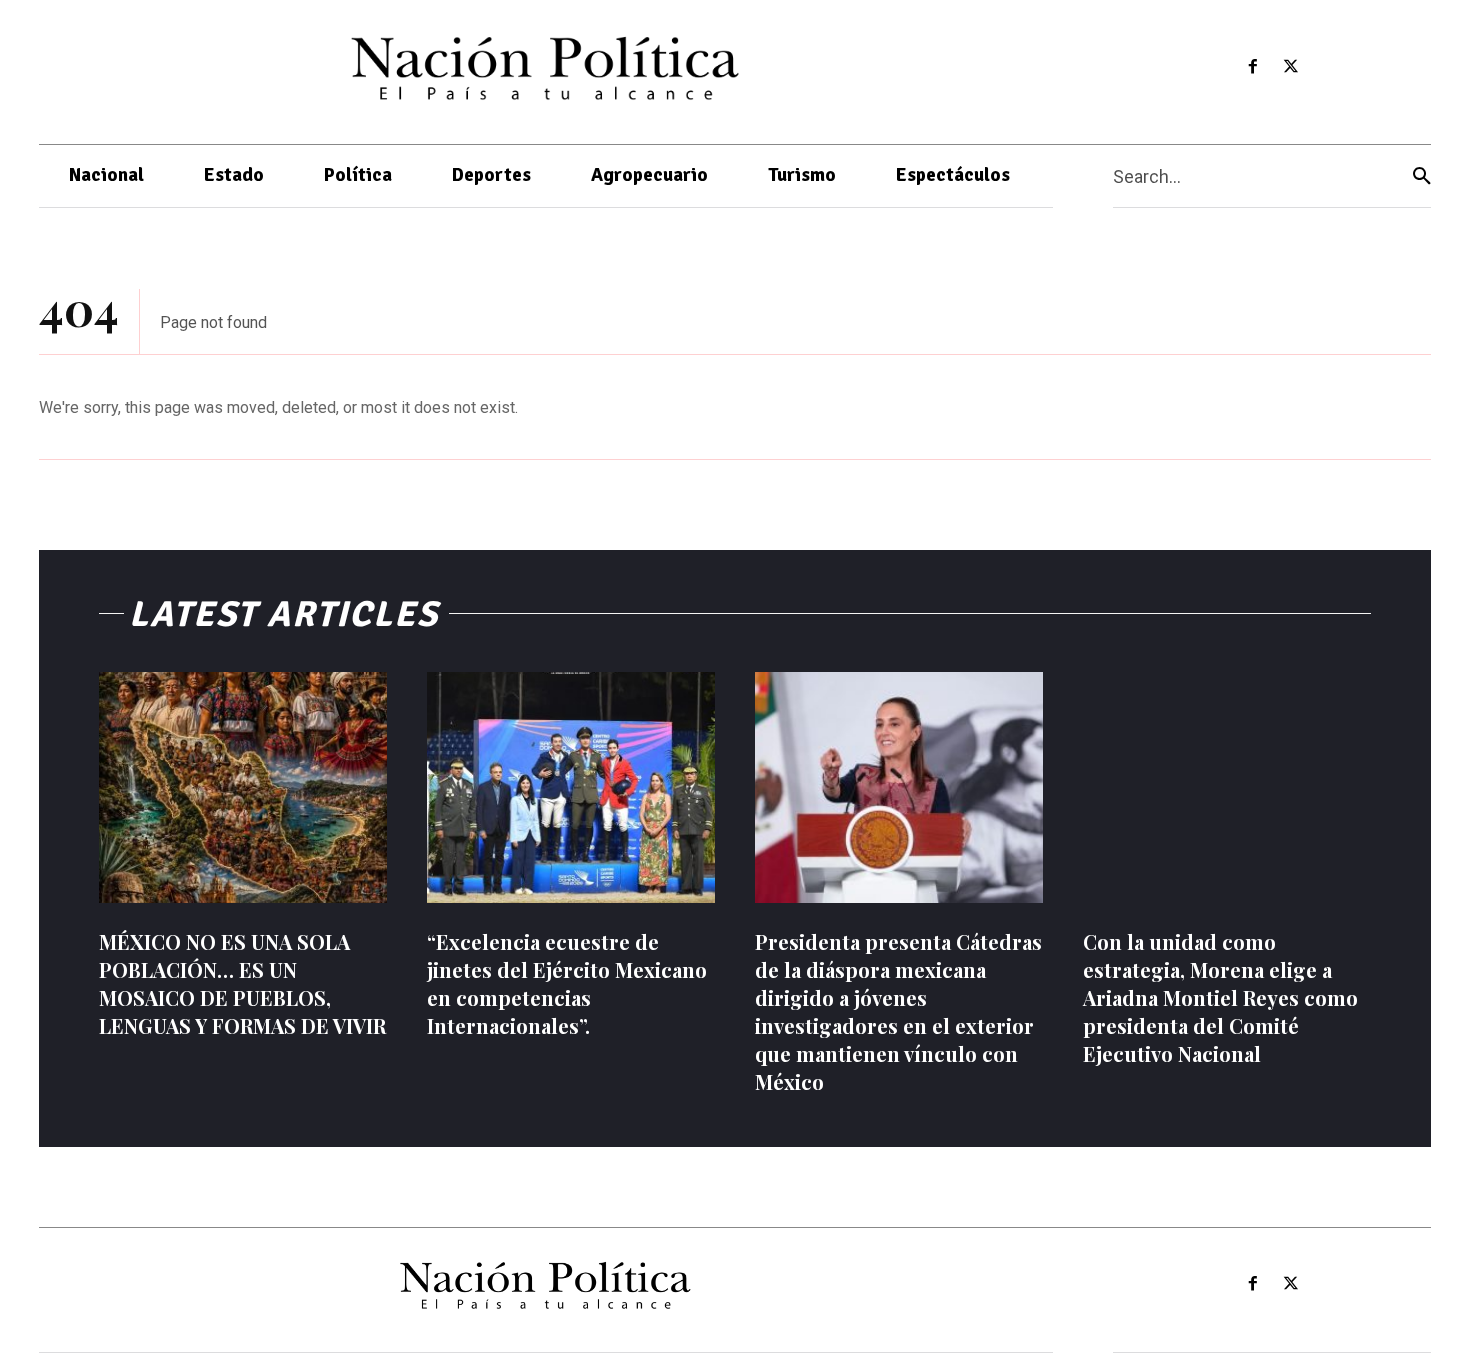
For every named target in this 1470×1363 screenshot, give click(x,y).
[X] (1291, 67)
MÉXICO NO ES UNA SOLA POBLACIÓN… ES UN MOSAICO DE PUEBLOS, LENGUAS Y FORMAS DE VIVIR (242, 983)
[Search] (1422, 176)
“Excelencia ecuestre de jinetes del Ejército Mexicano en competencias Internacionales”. (567, 983)
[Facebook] (1252, 67)
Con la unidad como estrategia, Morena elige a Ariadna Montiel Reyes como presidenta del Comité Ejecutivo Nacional (1220, 997)
